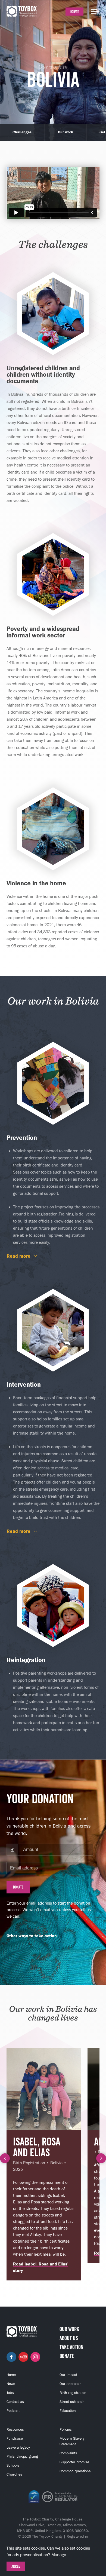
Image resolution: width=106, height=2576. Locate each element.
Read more (18, 1256)
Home (11, 2375)
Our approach (71, 2384)
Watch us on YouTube (23, 2357)
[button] (5, 2158)
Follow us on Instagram (35, 2357)
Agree (16, 2566)
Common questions (75, 2471)
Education (68, 2411)
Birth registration (73, 2393)
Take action (71, 2347)
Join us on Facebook (11, 2357)
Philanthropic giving (22, 2456)
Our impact (68, 2375)
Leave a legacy (18, 2447)
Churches (14, 2474)
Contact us (15, 2402)
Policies (66, 2429)
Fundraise (15, 2438)
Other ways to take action (32, 1936)
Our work (66, 132)
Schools (13, 2465)
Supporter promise (74, 2462)
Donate (74, 12)
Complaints (68, 2453)
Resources (15, 2429)
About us (69, 2338)
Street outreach (72, 2402)
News (11, 2384)
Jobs (10, 2393)
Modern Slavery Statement (72, 2441)
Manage (59, 2555)
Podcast (13, 2411)
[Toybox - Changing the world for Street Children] (22, 12)
